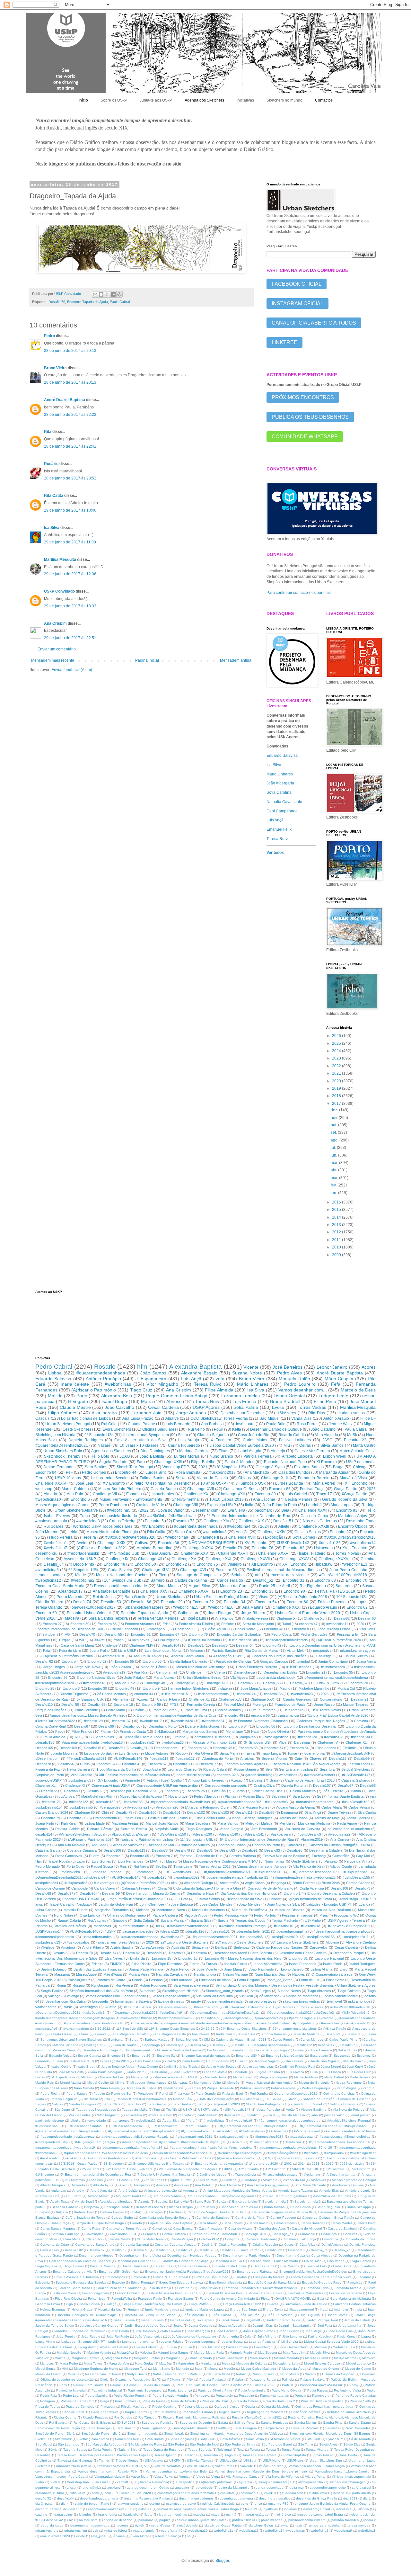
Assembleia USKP (80, 1559)
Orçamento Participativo (133, 2379)
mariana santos (351, 1413)
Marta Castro (364, 1445)
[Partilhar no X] (107, 294)
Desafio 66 (162, 2250)
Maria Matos (168, 1586)
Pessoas (156, 1980)
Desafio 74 (108, 1953)
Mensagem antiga (236, 660)
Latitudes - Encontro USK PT (329, 1904)
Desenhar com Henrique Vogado (192, 2255)
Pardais (195, 2088)
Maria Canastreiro (231, 2358)
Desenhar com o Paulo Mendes (247, 2255)
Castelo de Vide (150, 1505)
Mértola (285, 1823)
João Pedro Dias (340, 2331)
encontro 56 (260, 1715)
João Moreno (47, 1532)
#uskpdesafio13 (48, 1942)
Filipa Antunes (63, 1413)
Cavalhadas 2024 (123, 2234)
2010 (337, 1247)
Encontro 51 (166, 2056)
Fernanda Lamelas (241, 1396)
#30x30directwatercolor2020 (130, 1537)
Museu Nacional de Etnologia (112, 1532)
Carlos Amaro (258, 2223)
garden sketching (259, 1775)
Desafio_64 (54, 1564)
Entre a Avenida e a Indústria (77, 2277)
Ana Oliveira (201, 2034)
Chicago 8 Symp (270, 1467)
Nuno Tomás (275, 1861)
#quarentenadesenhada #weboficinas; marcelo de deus (106, 2153)
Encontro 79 (51, 1818)
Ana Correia (340, 1839)
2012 (337, 1232)
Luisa (314, 2072)
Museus (74, 2374)
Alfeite (284, 1526)
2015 (337, 1210)
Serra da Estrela (134, 1829)
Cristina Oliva (264, 1785)
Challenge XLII (274, 1478)
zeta (220, 1379)
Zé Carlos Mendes (111, 1694)
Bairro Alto (181, 2201)
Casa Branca (183, 2228)
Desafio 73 (220, 2045)
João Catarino (323, 1429)
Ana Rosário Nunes (254, 1807)
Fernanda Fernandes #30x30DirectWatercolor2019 (262, 2288)
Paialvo (238, 2379)
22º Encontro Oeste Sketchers (185, 1942)
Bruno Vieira (55, 368)
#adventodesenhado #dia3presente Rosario (135, 2137)
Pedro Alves (289, 1373)
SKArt (292, 2099)
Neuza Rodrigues (349, 2083)
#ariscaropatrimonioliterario (287, 1640)
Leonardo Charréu (182, 1769)
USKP (188, 2110)
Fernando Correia (201, 1704)
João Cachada (227, 2331)
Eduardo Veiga (60, 2056)
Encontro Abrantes (139, 1624)
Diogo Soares (74, 2266)
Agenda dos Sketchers (204, 100)
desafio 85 (232, 2115)
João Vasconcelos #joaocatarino (192, 2336)
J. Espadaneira (151, 1379)
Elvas (223, 1451)
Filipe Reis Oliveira (69, 2299)
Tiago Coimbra (349, 1991)
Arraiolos (247, 1758)
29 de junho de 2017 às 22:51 (70, 638)
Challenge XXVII (255, 1559)
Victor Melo (296, 1650)
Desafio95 (295, 1850)
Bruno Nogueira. (329, 2207)
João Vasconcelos (148, 2336)
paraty (196, 2001)
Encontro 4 (70, 1661)
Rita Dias (317, 1413)
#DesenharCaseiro (128, 2126)
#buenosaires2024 (269, 2137)
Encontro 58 (152, 1661)
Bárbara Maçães (157, 2039)
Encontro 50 (145, 1564)
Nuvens (310, 2374)
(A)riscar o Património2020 (237, 2158)
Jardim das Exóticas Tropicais (98, 1969)
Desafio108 (339, 1888)
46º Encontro (249, 2169)
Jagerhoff (253, 2320)
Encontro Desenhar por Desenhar (310, 1726)
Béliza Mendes (187, 2039)
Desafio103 (220, 1812)
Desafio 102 (74, 2250)
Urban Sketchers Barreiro (257, 1667)
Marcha (60, 2358)
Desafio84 (66, 1764)
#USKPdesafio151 (176, 1694)
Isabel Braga (114, 1401)
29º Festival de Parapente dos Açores (188, 2169)
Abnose (174, 1401)
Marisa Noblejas (306, 2077)
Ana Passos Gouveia (348, 2185)
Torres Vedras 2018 (215, 1866)
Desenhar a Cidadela (326, 1850)
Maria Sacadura (198, 1823)
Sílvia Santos (332, 1445)
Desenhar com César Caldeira (303, 1953)
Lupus (362, 1602)
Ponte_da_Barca (280, 1980)
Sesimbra (327, 1769)
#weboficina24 (213, 1721)
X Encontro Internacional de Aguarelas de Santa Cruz (175, 1715)
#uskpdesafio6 (46, 2029)
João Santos (153, 1373)
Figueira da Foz (48, 1769)
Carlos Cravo (105, 1888)
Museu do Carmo (358, 2369)
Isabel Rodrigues (363, 1964)
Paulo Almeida (54, 1737)
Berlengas (242, 1947)
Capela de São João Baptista (170, 2223)
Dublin (85, 1764)
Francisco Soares (181, 2299)
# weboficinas (214, 2120)
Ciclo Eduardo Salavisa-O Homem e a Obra (207, 1888)
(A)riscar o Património (94, 1390)
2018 (337, 1096)
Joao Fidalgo (220, 1613)
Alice (283, 1742)
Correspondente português (226, 1785)
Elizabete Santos (309, 1467)
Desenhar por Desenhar (242, 1413)
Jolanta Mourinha (64, 1753)
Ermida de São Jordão (211, 2277)
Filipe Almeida (219, 1390)
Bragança (279, 1883)
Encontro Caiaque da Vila (73, 2272)
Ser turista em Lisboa (296, 1769)
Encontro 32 (203, 1602)
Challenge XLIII (358, 1742)
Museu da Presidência (249, 1910)
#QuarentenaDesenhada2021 (62, 1445)
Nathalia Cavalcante (284, 802)
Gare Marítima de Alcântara (350, 2299)
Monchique (234, 1731)
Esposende (342, 2056)
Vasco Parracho (268, 2110)
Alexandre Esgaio (199, 1373)
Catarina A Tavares (136, 1888)
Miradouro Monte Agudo (149, 2083)
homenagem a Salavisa (133, 2001)
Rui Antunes (97, 1920)
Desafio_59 (111, 1893)
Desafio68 (368, 1785)
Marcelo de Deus (358, 1390)
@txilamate (312, 2174)
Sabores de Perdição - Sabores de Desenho (337, 2099)
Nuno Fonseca (264, 2374)
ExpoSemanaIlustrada (226, 2282)
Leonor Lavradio (50, 1575)
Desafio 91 (359, 1699)
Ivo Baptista (205, 2320)
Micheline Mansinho (314, 1688)
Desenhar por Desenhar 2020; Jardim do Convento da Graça (162, 2261)
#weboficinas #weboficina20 (109, 2158)
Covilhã (207, 2245)
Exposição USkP (221, 1505)
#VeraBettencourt (307, 2131)
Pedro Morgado (48, 1866)
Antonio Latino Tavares (295, 2191)
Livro (344, 1969)
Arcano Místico (99, 2196)
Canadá (136, 2223)
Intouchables (163, 1494)
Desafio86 (115, 1748)
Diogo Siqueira (46, 2266)
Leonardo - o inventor (138, 2342)
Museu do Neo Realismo (331, 1910)
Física (265, 2299)
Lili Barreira (290, 2342)
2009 (337, 1255)
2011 (337, 1240)
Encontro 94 (46, 1472)
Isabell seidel (180, 2320)
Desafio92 (95, 1791)
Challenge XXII (231, 1494)
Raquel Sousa (102, 1866)
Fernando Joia (146, 1413)
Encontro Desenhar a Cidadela (331, 1893)
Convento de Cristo (55, 2245)
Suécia (223, 1920)
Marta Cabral (334, 2077)
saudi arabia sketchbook (276, 1677)
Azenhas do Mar (162, 1845)
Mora (199, 2369)
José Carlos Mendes (216, 1904)
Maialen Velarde (99, 2352)
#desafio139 (210, 2018)
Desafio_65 (96, 1704)
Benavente (200, 1947)
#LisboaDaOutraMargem (131, 1834)
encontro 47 (308, 1624)
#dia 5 (237, 2142)
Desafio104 (170, 1645)
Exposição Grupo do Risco (322, 2282)
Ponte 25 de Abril (275, 1586)
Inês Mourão (249, 2315)
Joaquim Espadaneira (295, 2326)
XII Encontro (262, 1564)
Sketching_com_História (225, 1991)
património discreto (50, 2120)
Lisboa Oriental (289, 1396)
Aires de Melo (208, 2180)
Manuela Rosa (216, 2077)
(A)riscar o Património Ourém (208, 1807)
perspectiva (322, 1650)
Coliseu (142, 1543)
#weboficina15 (186, 1607)
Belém (371, 2034)
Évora (278, 1407)
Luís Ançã (191, 1379)
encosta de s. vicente (290, 1575)
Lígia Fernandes (131, 1861)
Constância (330, 2239)
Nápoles (299, 1974)
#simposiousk (334, 2153)
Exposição (274, 1537)
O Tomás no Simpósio (338, 2374)
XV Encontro (114, 1483)
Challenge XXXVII (194, 1591)
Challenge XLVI (217, 1683)
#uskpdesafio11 (356, 1937)
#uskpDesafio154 (49, 1807)
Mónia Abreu (324, 1483)
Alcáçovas (318, 2180)
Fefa (336, 1384)
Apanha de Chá (47, 2196)
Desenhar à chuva (228, 2261)
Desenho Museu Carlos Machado (273, 2261)
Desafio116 (338, 1758)
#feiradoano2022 (186, 1877)
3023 (228, 2169)
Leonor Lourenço (202, 2342)
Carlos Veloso (359, 1807)
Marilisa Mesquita (60, 559)
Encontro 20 (358, 1683)
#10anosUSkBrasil (138, 2007)
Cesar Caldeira (346, 1947)
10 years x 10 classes (139, 1445)
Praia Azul (182, 2093)
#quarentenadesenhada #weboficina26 (305, 1877)
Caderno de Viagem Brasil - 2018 (241, 2039)
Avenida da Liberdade (116, 2201)
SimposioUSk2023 (226, 2104)
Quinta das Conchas (339, 2093)
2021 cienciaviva (352, 2164)
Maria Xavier (259, 2358)
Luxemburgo (263, 2347)
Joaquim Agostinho (232, 2326)
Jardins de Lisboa (293, 1818)
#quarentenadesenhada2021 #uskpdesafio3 (253, 1802)
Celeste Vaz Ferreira (312, 1451)
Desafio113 (136, 1850)
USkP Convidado (59, 591)
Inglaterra (225, 1688)
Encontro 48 (114, 1564)
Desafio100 (148, 1812)
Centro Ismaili (167, 1672)
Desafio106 (112, 1850)
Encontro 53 (226, 1570)
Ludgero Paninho (267, 2072)
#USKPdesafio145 (84, 1931)
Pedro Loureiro (300, 1384)
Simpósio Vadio (166, 1829)
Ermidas (241, 2277)
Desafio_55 (113, 1634)
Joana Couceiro (201, 2326)
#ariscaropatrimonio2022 (176, 2018)
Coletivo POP (209, 2239)
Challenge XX (196, 1494)
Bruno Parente (304, 1883)
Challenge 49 (185, 1683)
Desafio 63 (141, 2250)
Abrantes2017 (70, 1591)
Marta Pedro (69, 2363)
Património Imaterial (71, 2390)
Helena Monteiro (303, 1791)
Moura (213, 2369)
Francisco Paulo (150, 2299)
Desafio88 (43, 1893)
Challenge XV (184, 1559)
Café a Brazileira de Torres (85, 2218)
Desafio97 (65, 1893)
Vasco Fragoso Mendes (171, 1996)
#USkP (110, 1931)
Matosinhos (186, 2363)
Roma (61, 1985)
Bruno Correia (301, 2207)
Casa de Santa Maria (77, 1645)
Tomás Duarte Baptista (346, 1796)
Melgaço (196, 1650)
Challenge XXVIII (233, 1553)
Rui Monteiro (250, 2099)
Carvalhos (160, 2228)
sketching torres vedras (302, 2001)
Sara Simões (96, 1467)
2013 (337, 1225)
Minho (120, 2083)
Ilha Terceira (294, 2061)
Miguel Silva (199, 1586)
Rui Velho (196, 1429)
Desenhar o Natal (200, 1893)
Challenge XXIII (168, 1462)
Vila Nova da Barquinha (214, 1996)
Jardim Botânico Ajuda (283, 2320)
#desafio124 (246, 1694)
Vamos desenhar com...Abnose (262, 1866)
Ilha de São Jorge (243, 2309)
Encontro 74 (274, 1748)
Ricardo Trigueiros (74, 1694)
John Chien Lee (152, 1904)
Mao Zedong (268, 2352)
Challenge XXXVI (274, 1553)
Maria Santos (228, 1823)
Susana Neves (289, 1991)
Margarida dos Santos (200, 1731)
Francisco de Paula (290, 1704)
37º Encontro (108, 1780)
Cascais (42, 1418)
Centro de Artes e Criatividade (215, 2234)
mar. (335, 1178)
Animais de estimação (161, 2191)
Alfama (83, 2034)
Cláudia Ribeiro (49, 1602)
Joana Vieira (366, 1661)
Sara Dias (134, 2104)
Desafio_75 (342, 2250)
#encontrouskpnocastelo (55, 1937)
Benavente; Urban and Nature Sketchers (71, 2039)
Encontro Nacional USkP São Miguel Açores (306, 1764)
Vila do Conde (341, 1866)
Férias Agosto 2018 (114, 2061)
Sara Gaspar (157, 2104)
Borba (134, 2039)
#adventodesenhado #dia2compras (68, 2137)
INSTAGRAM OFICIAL (297, 304)
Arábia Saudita (122, 1947)
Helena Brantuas (53, 2309)
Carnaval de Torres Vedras (126, 2228)
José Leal (84, 1483)
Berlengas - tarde (117, 2207)
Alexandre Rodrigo (198, 1883)
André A (78, 2191)
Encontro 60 (297, 1602)
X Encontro (221, 1440)
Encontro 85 (280, 1489)
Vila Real (246, 1996)
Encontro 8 (300, 1629)
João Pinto (136, 2072)
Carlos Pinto (367, 2223)
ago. (335, 1140)
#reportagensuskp (83, 1553)
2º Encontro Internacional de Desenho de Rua (248, 1516)
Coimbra (368, 1559)
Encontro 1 (292, 1893)
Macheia (321, 2347)
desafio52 (254, 2115)
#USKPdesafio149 (356, 2012)
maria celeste (75, 1384)
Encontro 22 (355, 1440)
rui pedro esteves (262, 2001)
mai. (335, 1163)
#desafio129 (93, 1721)
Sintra (183, 1435)
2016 (337, 1202)
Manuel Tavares (356, 1704)
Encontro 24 (106, 1764)
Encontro (171, 1791)
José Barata (120, 2331)
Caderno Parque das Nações (279, 1947)
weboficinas (288, 1775)
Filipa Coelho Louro (210, 1818)
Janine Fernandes (59, 1467)
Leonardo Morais (214, 2072)
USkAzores (286, 1413)
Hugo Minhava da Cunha (117, 1769)
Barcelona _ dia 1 (275, 2201)
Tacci (286, 1624)
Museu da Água (294, 2369)
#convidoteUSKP (48, 1780)
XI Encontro (327, 1462)
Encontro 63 (325, 1580)
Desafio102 (196, 1812)
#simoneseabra (333, 1667)
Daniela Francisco (363, 2245)
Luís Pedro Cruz (359, 2072)
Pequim (99, 2093)
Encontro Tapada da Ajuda (87, 302)
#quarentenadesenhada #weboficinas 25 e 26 (296, 2147)
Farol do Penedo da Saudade (119, 2288)
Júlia (248, 2336)
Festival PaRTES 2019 (335, 1591)
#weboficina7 (55, 1548)
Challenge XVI (193, 1570)
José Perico (180, 1969)
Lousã (187, 2347)
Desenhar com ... (168, 1748)
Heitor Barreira (79, 1769)
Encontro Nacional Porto (285, 1462)
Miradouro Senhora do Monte (96, 2369)
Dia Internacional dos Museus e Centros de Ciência (163, 2050)
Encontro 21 (315, 1672)
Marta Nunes (164, 1677)
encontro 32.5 (227, 1775)
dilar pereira (104, 1413)
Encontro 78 (198, 1634)
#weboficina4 (239, 1526)
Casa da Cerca (314, 1516)
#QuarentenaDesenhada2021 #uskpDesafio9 (147, 2012)
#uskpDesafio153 (321, 1937)
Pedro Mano (115, 1710)
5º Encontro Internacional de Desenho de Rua (257, 1839)
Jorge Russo (324, 1704)
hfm (142, 1367)
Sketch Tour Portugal (135, 1467)
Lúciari (40, 2077)
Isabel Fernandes (303, 1964)
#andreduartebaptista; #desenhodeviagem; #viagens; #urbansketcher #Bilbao (94, 2018)
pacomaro (263, 1510)
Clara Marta (72, 2239)
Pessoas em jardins (297, 1915)
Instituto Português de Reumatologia (87, 2315)
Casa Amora (160, 1553)
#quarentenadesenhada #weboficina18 (92, 1742)
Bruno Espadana (125, 1629)
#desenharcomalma (292, 1931)
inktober (49, 1634)
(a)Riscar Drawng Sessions (297, 2158)
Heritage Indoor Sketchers (188, 1688)
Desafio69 (362, 1758)
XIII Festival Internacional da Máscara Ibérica (134, 1775)
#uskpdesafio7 (78, 1942)
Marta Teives (93, 2363)
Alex (174, 1883)
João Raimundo (261, 1969)
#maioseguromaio (51, 1521)
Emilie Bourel (343, 2266)
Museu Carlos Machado (259, 2369)
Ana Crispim (55, 623)
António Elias (329, 2191)
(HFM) (267, 2158)
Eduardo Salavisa (282, 756)
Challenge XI (75, 1785)
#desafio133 (133, 1802)
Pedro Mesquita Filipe (231, 1915)
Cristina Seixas (308, 1532)
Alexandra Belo (117, 1396)
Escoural (364, 2277)
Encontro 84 (299, 1748)
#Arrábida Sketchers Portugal (243, 1926)
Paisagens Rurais (263, 2379)
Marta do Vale (119, 2363)
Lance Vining (45, 2342)
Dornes (298, 2050)
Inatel (324, 2309)
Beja (285, 1510)
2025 (337, 1043)
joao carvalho (334, 2115)
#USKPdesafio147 (356, 1775)
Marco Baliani (243, 2077)
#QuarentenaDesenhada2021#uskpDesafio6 (69, 2131)
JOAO (125, 1456)
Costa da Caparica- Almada (175, 2245)
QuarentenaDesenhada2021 (296, 2093)
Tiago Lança (271, 1753)
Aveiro (82, 1543)
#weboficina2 (83, 1580)
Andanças (58, 2191)
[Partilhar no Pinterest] (119, 294)
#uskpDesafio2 (142, 1742)
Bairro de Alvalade (306, 2034)
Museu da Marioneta (208, 1910)
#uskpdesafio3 (80, 1780)
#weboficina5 (119, 1510)
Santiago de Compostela (199, 1575)
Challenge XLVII (156, 1570)
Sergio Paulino (52, 1991)
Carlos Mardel (341, 2223)
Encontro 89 (265, 1494)
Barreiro (158, 1580)
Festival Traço (312, 1489)
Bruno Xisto (331, 1883)
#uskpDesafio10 (285, 1937)
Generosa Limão (48, 2304)
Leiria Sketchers (184, 2072)
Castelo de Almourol (307, 2228)
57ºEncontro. (335, 2169)
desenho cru (46, 1553)
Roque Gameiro (246, 1769)
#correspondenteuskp (52, 2142)
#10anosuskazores (173, 2007)
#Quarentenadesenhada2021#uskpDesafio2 (301, 2012)
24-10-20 (208, 2029)
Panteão (331, 1861)
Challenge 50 (85, 1812)
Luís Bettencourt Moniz (163, 1650)
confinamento (208, 2115)
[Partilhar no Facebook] (113, 294)
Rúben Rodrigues (153, 1985)
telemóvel (334, 2001)
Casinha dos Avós (272, 2228)
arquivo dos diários (71, 1926)
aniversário (134, 2115)
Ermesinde (139, 2277)
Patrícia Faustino (252, 2088)
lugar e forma (314, 1753)
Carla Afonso (208, 2223)
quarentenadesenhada (225, 2001)
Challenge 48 (155, 1683)
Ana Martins (253, 1607)
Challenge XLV (230, 1699)
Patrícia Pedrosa (283, 2088)
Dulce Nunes (347, 2050)
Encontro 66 (58, 1677)
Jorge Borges (54, 1667)
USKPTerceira (208, 2110)
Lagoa (366, 2336)
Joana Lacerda (358, 1818)
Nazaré (104, 1445)
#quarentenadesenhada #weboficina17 (152, 1937)
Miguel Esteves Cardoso (322, 2363)
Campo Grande (358, 1883)
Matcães (166, 2363)
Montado (183, 2369)
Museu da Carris (235, 1586)
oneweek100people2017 (94, 1607)
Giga (69, 2304)
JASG (327, 1440)
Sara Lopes (302, 1796)
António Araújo (336, 1418)
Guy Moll (363, 1856)
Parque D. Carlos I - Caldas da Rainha (140, 2385)
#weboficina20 (182, 1721)
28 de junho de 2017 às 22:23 (70, 415)
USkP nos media (361, 1462)
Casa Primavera (211, 2228)
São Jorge (62, 2110)
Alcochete (270, 2180)
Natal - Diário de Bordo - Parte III (177, 2374)
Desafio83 (227, 1850)
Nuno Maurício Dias (270, 1974)
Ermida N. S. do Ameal (170, 2277)
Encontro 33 (262, 1591)
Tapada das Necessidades (96, 2110)
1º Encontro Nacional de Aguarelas (217, 2164)
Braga (338, 1467)
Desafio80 (72, 1791)
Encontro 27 (52, 1624)
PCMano (174, 2379)
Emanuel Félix (279, 829)
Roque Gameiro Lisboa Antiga (177, 1396)
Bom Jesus (207, 2207)
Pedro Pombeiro (113, 1505)
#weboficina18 (94, 1683)
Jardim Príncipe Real (322, 2320)
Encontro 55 (124, 1661)
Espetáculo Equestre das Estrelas (81, 2282)
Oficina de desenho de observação (67, 2379)
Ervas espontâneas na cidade (121, 1586)
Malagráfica (125, 2352)
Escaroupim (319, 2056)
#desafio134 (360, 1737)
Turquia (64, 1640)
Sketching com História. (181, 1991)
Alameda (230, 2180)
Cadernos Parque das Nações (321, 1721)
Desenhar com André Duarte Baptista (243, 1953)
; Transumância (244, 2174)
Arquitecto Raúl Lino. (131, 2196)
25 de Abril (91, 2169)
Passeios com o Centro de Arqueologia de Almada (337, 1731)
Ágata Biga (171, 2120)
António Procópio (103, 1379)
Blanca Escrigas (181, 2207)
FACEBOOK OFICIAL (297, 284)
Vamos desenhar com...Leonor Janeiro (116, 1996)
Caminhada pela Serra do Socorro (165, 2218)
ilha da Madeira (293, 2115)
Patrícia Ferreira (258, 1456)
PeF (69, 1472)
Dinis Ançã (313, 1812)
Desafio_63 (367, 1618)
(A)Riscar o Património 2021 (102, 1548)
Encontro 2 (115, 1856)
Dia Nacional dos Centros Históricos (249, 1893)
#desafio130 (202, 1834)
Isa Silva (52, 528)
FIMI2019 (117, 1964)
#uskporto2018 (223, 1472)
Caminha (361, 1721)
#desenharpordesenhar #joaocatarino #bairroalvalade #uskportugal (174, 2142)
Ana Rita (140, 1672)
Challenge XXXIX (198, 1548)
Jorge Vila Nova (87, 1667)
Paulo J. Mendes (240, 1462)
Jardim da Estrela (357, 2320)
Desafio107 (322, 1785)
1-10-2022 (102, 2029)
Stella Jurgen (261, 1991)
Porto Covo (75, 1866)
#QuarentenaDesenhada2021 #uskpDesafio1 (70, 2012)
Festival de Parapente (345, 2293)
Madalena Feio (344, 2347)
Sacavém (279, 1796)
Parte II (288, 2385)
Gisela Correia (89, 2304)
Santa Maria (229, 1753)
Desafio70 (87, 1634)
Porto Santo (335, 1980)
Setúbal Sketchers (356, 1769)
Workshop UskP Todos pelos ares (103, 1526)
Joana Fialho (100, 1650)
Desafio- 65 (274, 2250)
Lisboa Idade (95, 1823)
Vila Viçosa (239, 1677)
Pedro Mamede (70, 1597)
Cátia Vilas (307, 2245)
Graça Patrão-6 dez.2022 (242, 2304)
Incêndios (341, 2309)
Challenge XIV (216, 1521)
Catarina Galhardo (356, 1780)
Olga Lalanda (90, 1915)
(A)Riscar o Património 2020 (339, 1640)
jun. (334, 1155)
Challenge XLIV (141, 1645)
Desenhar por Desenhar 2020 (133, 1791)
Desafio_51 (283, 1521)
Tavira (250, 1753)
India (358, 2309)
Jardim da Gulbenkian (116, 1904)
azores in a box (160, 2115)
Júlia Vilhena (267, 2336)
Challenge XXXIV (51, 1483)
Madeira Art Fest (112, 2077)
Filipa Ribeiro (141, 1964)
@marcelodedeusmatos (280, 2174)
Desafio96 (348, 2045)
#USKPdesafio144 (49, 1931)
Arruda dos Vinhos (167, 2196)
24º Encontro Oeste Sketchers (244, 2029)
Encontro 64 (238, 1726)
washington (89, 2007)
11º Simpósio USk (130, 2029)
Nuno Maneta (84, 2088)
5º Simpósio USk (90, 1699)
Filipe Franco (82, 1731)
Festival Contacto (128, 2293)
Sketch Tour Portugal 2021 (266, 2104)
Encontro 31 (294, 1580)
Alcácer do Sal (294, 2180)
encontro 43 (144, 1694)
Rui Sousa (273, 2099)
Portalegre (145, 2093)
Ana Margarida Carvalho (130, 2034)
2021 (337, 1073)
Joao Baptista (152, 1456)
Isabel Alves (338, 2315)
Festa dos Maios (64, 2293)
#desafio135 (45, 1742)
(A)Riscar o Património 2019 (302, 1597)
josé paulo (197, 1618)
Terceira (89, 1537)
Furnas (211, 1964)
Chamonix (307, 2234)
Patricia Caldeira (165, 1915)
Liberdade (240, 2072)
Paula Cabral (120, 302)
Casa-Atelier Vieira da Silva (140, 1440)
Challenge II (208, 1537)
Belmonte (354, 2034)
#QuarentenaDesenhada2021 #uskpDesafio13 (242, 1872)
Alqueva (101, 2034)
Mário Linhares (280, 774)
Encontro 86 (266, 1726)
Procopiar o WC (346, 1915)
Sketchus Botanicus (343, 2104)
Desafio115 (92, 1748)
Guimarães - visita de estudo (306, 2304)
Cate (298, 1758)
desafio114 (44, 1834)
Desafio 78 (206, 2250)
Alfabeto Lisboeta (297, 1456)
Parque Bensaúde (220, 2088)
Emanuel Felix (316, 2266)
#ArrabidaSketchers (320, 1775)
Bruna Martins (274, 2207)
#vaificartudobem (76, 2029)
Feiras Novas (208, 2288)
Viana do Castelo (213, 1478)
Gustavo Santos (207, 1899)
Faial (47, 1650)
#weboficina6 (47, 1570)
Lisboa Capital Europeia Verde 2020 (307, 1613)
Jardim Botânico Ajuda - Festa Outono (130, 2066)
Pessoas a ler (348, 1634)
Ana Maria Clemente (311, 2185)
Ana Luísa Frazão (138, 1418)
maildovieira (71, 1872)
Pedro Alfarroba (206, 1796)
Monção (233, 2083)
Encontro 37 (197, 1748)
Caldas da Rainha (191, 1580)
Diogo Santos (360, 2261)
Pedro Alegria (346, 2088)
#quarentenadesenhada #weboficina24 (132, 2147)
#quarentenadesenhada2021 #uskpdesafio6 (228, 1937)
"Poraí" (192, 2120)
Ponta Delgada (248, 1980)
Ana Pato (75, 1494)
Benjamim (91, 2207)
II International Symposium (146, 1435)
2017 (337, 1104)
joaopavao (248, 1737)
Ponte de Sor (121, 2093)
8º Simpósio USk (232, 1467)
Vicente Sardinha (314, 2110)
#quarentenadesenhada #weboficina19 (65, 2147)
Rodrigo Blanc (254, 1796)
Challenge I (325, 1656)
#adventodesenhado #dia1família (351, 2131)
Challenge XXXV (294, 1559)
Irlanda (356, 1791)
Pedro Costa (281, 1634)
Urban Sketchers (170, 1597)
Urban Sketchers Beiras (202, 1677)
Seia (269, 1769)
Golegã (111, 2304)
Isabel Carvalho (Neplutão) (71, 1904)
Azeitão (237, 1780)
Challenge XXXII (313, 1510)
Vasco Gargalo (232, 1829)
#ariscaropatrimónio (234, 2137)
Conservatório (331, 1699)
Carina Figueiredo (184, 1445)
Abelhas (97, 2180)
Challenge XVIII (242, 1537)
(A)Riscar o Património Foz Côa (188, 2158)
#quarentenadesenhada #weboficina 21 (237, 1877)
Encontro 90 (294, 1591)
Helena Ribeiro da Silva (244, 1899)
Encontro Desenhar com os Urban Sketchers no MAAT (333, 1645)
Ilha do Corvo (353, 2061)
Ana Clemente (230, 2185)
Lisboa (55, 1373)
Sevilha (161, 1866)
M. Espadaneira (63, 2077)
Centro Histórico (174, 2234)
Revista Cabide (67, 1829)
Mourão (229, 2369)
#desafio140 (228, 1834)
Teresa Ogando (49, 1607)
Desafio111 (244, 1812)
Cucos (289, 2245)
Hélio (371, 1510)
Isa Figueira (310, 2315)
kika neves (141, 1640)
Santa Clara (111, 2104)
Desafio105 (44, 1748)
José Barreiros (288, 1367)
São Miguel (270, 1418)
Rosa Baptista (188, 1472)
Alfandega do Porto (218, 1758)
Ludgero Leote (334, 1396)
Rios (123, 1866)
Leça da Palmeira (262, 2342)
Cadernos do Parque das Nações (279, 1656)
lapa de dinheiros (171, 2001)
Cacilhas (175, 2212)
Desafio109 (68, 1748)
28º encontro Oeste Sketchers (240, 1942)
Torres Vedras (312, 1407)
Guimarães (341, 1856)
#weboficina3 (88, 1521)
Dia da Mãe (313, 2261)
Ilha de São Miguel (324, 2061)
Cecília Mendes (299, 1499)
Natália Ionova (205, 1974)
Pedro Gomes (94, 1472)
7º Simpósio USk (251, 1483)
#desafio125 (157, 1877)
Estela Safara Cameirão (189, 1661)
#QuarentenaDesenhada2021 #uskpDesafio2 (330, 1872)
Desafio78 (43, 1764)
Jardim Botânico (54, 1969)
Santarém (344, 1586)
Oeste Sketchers (77, 1429)
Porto (82, 1396)
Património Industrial (107, 2390)
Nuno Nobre (63, 1915)
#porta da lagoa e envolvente (311, 2018)
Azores (142, 1699)
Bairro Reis (203, 2201)
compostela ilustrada (119, 1516)
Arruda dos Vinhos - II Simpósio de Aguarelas (222, 2196)
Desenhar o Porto (163, 1726)
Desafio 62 (61, 1953)
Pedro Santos (77, 2093)
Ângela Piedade (113, 1462)
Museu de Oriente (326, 2369)
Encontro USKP (248, 2056)
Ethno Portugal (142, 2282)
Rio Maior (91, 2099)
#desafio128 (334, 1737)
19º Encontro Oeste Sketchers (172, 2029)
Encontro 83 (347, 1510)
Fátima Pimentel (332, 1602)
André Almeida (101, 2191)
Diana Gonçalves (69, 1856)
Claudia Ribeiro (356, 1656)
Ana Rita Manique (71, 1845)
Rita (48, 432)
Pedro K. (369, 2088)
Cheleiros (350, 2234)
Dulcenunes (163, 2266)
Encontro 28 (45, 1688)
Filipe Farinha (326, 1748)
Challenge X (286, 1618)
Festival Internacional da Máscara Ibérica (283, 1570)
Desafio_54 (245, 1645)
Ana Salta (99, 1845)
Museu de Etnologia (314, 2083)
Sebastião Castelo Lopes (144, 1737)
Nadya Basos (137, 2374)
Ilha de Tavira (273, 2309)
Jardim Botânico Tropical (182, 2066)
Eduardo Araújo (324, 1607)
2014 (337, 1217)
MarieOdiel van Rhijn (97, 1796)
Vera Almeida (327, 1435)
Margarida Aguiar (334, 1472)
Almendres (79, 2185)
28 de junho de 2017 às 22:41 (70, 446)
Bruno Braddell (285, 1401)
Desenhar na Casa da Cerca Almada (305, 2255)
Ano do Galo (125, 1683)
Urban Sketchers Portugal (68, 1424)
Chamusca (329, 2234)
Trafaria (179, 1737)
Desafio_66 (141, 1602)
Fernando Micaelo (348, 2288)
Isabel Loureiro (153, 2320)
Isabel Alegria (249, 1451)
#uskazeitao (330, 2023)
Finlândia (350, 1748)
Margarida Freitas (147, 2358)
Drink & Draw (328, 1683)
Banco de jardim (244, 2201)
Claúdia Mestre (120, 2239)
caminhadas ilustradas (212, 1737)
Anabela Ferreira (255, 1618)
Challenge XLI (315, 1618)
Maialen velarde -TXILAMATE (176, 2077)
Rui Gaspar (100, 1985)
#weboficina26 (167, 1807)
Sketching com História (55, 1435)
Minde (81, 1575)
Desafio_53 (111, 1602)
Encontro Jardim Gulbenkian (240, 1634)
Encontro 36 (169, 1543)
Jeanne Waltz (341, 1424)
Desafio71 (196, 1645)
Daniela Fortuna (294, 1785)
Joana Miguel (331, 2066)
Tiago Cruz (141, 1390)
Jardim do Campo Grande (99, 2326)
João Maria (233, 1969)
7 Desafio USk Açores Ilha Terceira (164, 2174)
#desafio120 (307, 1737)
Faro (141, 1462)
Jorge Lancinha (350, 2326)
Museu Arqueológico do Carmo (62, 1505)
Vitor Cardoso (81, 1775)
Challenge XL (199, 1699)
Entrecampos (115, 2277)
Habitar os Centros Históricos (354, 2304)
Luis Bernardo (178, 1424)
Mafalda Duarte (76, 1910)
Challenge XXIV (271, 1532)
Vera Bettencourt (264, 1829)
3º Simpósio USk (258, 1742)
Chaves (316, 1758)
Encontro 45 (223, 1748)
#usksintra (74, 2158)
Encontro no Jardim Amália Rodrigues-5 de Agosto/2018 (188, 2272)
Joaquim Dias (263, 2326)
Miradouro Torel (136, 2369)
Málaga (267, 1823)
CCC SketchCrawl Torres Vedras (219, 1418)
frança (119, 1640)
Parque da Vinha (357, 1861)
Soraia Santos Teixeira (108, 1618)
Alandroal (249, 2180)
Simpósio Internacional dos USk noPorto (101, 1991)
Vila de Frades (80, 2115)
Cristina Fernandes (233, 2245)
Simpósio (120, 1920)
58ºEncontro (361, 2169)
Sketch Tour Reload (307, 2104)
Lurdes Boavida (289, 1483)
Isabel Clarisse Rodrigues (252, 1818)
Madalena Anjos (353, 1516)
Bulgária (62, 2212)
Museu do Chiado (48, 2374)
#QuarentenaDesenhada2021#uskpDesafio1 (254, 2126)
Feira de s (185, 2288)
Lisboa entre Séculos (110, 1478)
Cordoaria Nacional (135, 2245)
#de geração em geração (95, 2142)
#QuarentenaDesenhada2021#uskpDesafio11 (224, 2012)
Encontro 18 (117, 2056)
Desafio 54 (198, 2045)
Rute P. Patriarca (262, 1710)
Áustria (111, 2007)
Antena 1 (190, 2191)
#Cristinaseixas (46, 2126)
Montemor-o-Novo (171, 1910)
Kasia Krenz (346, 2336)
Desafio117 (326, 2045)
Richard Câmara (100, 1829)
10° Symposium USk (122, 1580)
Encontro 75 (207, 1564)
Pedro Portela (265, 1915)
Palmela (288, 2379)
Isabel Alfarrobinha (268, 1964)
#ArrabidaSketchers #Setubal (82, 1834)
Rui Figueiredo (313, 1586)
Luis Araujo (189, 1440)
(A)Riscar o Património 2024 (91, 1839)
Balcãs (221, 2201)
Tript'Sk (171, 2110)
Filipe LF (368, 1418)
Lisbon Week (335, 1456)
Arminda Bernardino (155, 1548)
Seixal (181, 1478)
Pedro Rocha (50, 2093)
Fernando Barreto (314, 1478)
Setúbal (238, 1575)
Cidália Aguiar (216, 1629)
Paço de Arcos (196, 1915)
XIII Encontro (356, 1483)
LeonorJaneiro (292, 1969)
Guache (273, 2304)
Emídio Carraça (89, 2056)
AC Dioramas (75, 2180)
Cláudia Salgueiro (213, 1435)
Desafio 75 (124, 1812)
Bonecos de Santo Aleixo (239, 2207)
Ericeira (97, 1964)
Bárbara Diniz (84, 2212)
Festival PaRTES (81, 2061)
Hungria (134, 2309)
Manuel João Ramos (162, 1823)
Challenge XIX (251, 1521)
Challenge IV (328, 1742)
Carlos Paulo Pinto (343, 2039)
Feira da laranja (159, 2288)
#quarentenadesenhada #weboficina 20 (340, 2142)
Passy (354, 2385)
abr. (334, 1170)
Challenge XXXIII (314, 1526)
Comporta (232, 2239)
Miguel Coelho (98, 2083)
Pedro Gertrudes (314, 1634)
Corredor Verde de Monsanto (270, 1888)
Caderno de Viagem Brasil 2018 (310, 1780)
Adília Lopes (155, 2180)
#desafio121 (51, 1802)
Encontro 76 (262, 1548)
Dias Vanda (336, 2261)
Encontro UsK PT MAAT (81, 1899)
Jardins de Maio (327, 1818)
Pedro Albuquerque (316, 2088)
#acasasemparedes (138, 1931)
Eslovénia (43, 2282)
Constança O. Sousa (241, 1489)
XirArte (99, 1640)
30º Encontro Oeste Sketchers (295, 1942)
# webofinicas (179, 1872)
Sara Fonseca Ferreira (191, 1985)
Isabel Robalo (59, 1861)
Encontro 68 (248, 1748)
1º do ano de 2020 (264, 2164)
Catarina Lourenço (65, 2234)
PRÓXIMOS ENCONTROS (303, 397)
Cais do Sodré (122, 2218)
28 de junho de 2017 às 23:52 (70, 478)
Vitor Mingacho (108, 2115)
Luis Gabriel (296, 1494)
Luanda (364, 1904)
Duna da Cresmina (192, 2266)
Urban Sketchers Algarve (76, 1510)
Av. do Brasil (84, 2201)
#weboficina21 (138, 1807)
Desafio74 (82, 1602)
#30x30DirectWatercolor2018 (350, 1537)
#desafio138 (273, 1694)
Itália (249, 1505)
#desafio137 (121, 1721)
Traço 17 (324, 1494)
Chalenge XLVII (96, 2045)
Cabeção (156, 2212)
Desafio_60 (131, 1726)
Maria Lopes (342, 1505)
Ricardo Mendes (228, 1710)
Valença (54, 1996)
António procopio (358, 2191)
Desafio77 (246, 1683)
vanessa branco (107, 1872)
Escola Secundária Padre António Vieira (321, 2277)
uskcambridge (359, 2001)
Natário (241, 2374)
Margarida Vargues (274, 2077)
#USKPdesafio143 (126, 1877)
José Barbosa (182, 1904)
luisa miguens (169, 1640)
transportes (121, 2120)
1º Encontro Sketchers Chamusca (261, 1721)
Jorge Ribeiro (253, 1613)
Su (319, 1796)
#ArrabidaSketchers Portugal (349, 2120)
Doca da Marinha (103, 2266)
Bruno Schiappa (359, 2207)
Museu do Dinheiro (289, 1910)
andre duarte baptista (193, 1775)
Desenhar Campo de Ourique (276, 1429)
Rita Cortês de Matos (262, 1650)
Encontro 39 (80, 1624)
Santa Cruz (184, 1532)
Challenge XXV (194, 1553)
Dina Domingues (155, 1451)
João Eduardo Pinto (280, 1505)
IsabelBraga (86, 2066)
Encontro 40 (273, 1629)
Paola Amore (347, 1823)
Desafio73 (362, 1888)
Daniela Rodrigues (86, 1440)
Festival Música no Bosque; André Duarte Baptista (245, 2293)
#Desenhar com (206, 2007)
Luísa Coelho (46, 1910)
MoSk (352, 1435)
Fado (59, 1731)
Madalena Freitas (125, 1823)
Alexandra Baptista (196, 1367)
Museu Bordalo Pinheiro (120, 1489)
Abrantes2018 (113, 1656)
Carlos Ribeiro (168, 1699)
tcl (158, 1926)
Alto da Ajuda (103, 2185)
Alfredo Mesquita (53, 2185)
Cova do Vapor (171, 1510)
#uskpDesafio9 (309, 1834)
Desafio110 (44, 1704)
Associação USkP (228, 1656)
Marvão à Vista (353, 1478)
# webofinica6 (242, 2120)
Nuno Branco (222, 1456)
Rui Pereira (124, 1985)
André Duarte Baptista (65, 400)
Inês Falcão (222, 2315)
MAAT (155, 1861)
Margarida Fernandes (112, 1910)
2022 (337, 1066)
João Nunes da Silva (283, 1904)
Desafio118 (296, 2250)
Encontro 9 (151, 1688)
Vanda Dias (302, 1418)
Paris (63, 2385)
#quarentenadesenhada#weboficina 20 (183, 2153)
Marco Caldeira (75, 1489)
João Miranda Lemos (334, 1629)
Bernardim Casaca (149, 2207)
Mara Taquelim (294, 2352)
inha (315, 2115)
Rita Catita (54, 496)
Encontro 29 (172, 1602)
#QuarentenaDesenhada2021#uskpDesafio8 (142, 2131)
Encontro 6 (80, 1499)
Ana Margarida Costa (170, 2034)
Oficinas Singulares (159, 1429)
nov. (335, 1118)
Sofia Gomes (304, 1537)
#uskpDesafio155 (356, 1877)
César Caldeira (163, 1407)
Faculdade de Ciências (234, 1661)
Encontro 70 (357, 1580)
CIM (207, 2039)
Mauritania (208, 2363)
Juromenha (231, 2336)
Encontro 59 (151, 1704)
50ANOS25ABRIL (306, 2169)
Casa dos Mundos (294, 1472)
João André (152, 1769)
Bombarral (116, 2039)
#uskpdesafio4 (47, 1883)
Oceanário (368, 2374)
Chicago (360, 1467)
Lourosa (171, 2347)
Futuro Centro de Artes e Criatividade (227, 2299)
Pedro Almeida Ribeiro (196, 1624)
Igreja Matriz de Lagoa (162, 2309)
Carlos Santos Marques (58, 2228)
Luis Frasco (244, 1401)
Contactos (324, 100)
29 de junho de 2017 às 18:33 (70, 606)
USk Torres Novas (326, 1710)
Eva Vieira (236, 1510)
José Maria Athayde (256, 1688)
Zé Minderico (269, 1996)
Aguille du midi (181, 2180)
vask (68, 2007)
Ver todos (275, 853)
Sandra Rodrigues (83, 2104)
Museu (171, 1861)
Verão (290, 2110)
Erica (166, 1624)
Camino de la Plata (250, 2218)
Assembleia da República (332, 2196)
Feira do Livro (70, 1650)
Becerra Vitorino (275, 1758)
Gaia (320, 2299)
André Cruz (224, 2034)
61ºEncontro (45, 2174)
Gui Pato (181, 1899)
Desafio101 (172, 1812)
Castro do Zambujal (342, 2228)
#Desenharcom (47, 1758)
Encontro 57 (157, 1764)
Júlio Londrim (292, 2336)
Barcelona (302, 1742)
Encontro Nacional (329, 1958)
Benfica (221, 1947)
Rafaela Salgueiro (64, 2099)
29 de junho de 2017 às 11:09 (70, 542)
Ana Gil (242, 1532)
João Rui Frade (118, 2336)
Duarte (94, 1856)
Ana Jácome (264, 1499)
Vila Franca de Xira (308, 1866)
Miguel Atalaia (70, 2083)
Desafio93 (272, 1850)
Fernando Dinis (317, 2288)
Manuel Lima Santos (173, 2352)
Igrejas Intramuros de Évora (310, 1899)
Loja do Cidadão (146, 2347)
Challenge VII (105, 1494)
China (162, 1888)
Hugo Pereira (61, 1537)
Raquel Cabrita (69, 1920)
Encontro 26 (141, 2056)
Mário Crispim (339, 1379)
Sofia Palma (246, 1407)
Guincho (241, 2061)
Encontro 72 (176, 1564)
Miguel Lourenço (359, 2363)
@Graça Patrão (334, 2029)
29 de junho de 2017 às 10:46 (70, 510)
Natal (255, 1731)
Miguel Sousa (45, 2369)
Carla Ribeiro (233, 2223)
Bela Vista (333, 2034)
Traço (85, 1516)
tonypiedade (97, 2120)
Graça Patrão (346, 1489)
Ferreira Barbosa (243, 1856)
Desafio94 (199, 1953)
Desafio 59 (118, 2250)
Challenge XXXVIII (335, 1559)
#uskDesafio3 (50, 2158)
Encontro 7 (164, 1856)
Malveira (146, 2352)
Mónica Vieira (139, 1974)
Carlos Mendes (312, 2039)
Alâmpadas (142, 2185)
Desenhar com (205, 1510)
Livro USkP (127, 1650)
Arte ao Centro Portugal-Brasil (285, 2196)
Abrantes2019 (312, 1839)
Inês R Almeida (280, 2315)
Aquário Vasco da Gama (295, 1807)
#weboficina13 (354, 1564)
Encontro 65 (140, 1856)
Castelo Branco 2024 (52, 1812)
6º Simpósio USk (83, 1570)
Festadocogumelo (96, 2293)
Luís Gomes (101, 1861)
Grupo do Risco (218, 2061)
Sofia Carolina (279, 792)
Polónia (139, 1710)
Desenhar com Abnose (96, 2255)
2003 (288, 2164)
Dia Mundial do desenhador (228, 2050)
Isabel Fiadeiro (312, 1553)
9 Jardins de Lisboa (212, 2174)
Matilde (55, 1396)
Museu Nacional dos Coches (122, 1575)
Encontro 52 (97, 1661)
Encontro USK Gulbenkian (119, 2272)
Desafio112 (304, 2045)
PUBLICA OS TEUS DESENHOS (310, 417)
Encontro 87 (340, 1532)
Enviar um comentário (57, 649)
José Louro (245, 1424)
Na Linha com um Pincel (103, 2374)
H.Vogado (78, 1401)
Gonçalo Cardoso (274, 1661)
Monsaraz (180, 2083)
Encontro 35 (343, 1672)
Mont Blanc (162, 2369)
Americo (162, 2185)
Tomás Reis (207, 1401)
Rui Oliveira (204, 1753)
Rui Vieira (141, 1866)
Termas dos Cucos (250, 1920)
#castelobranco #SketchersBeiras (345, 2137)
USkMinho (313, 1920)
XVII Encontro (294, 1564)
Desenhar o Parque (349, 1953)
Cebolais (149, 2234)
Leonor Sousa (232, 2342)
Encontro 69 (46, 1613)
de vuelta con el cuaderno (349, 1829)
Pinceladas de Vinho (215, 1980)
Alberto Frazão (61, 2034)
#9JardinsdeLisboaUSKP (351, 1753)
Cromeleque (175, 2045)
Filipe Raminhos (170, 1964)
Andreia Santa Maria (188, 1656)
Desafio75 (220, 1645)
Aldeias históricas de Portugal (354, 2180)
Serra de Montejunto (258, 1624)
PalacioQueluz (79, 1980)
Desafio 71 (184, 2250)
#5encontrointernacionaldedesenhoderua (290, 2120)
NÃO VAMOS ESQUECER (212, 1543)
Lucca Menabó (209, 2347)
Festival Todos (359, 1764)
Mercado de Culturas (252, 2363)
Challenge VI (157, 1629)
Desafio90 (177, 1953)
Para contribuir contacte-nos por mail (299, 593)
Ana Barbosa (212, 1424)
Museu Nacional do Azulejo (141, 1796)
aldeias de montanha (302, 1996)
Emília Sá (137, 1958)
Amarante (132, 1780)
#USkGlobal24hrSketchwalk (172, 1516)
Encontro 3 (71, 1688)
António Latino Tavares (206, 1780)
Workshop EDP (176, 1467)
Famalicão (355, 2282)
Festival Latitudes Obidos (168, 1818)
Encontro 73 (184, 1521)
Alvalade (48, 1947)
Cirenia (220, 1672)
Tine (157, 2110)
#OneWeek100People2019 (349, 1926)
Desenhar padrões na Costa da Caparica (80, 2261)
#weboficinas (118, 1384)
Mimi (65, 2369)
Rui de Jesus (104, 1597)
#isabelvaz (294, 2142)
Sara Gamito (136, 1597)
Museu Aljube (86, 1974)
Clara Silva (95, 2239)
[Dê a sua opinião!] (101, 294)
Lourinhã (314, 1505)
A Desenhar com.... (341, 2174)
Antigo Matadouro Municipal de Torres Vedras (237, 2191)
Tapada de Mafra (135, 2110)
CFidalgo (137, 2212)
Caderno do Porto (266, 1845)
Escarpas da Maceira (269, 2277)
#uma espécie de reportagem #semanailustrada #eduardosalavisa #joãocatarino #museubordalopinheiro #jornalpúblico (222, 2023)
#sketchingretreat (363, 2153)
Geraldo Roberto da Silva (345, 1499)
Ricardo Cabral (215, 1769)
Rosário (51, 464)
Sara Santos (182, 2104)
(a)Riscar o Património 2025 (143, 1883)
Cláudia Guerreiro (297, 1699)
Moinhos (143, 1910)
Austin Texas (60, 2201)
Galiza (171, 2061)
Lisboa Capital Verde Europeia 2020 (242, 1445)
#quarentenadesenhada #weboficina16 (94, 2023)
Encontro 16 (188, 1958)
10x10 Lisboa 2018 (227, 1499)
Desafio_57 (299, 1683)
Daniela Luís (49, 2250)
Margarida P (175, 2358)
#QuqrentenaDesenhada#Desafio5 (207, 2131)
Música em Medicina (314, 1823)
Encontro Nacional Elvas (96, 1677)
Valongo (73, 1996)
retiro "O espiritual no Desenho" (163, 1483)
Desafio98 (87, 1893)
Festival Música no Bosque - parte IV (174, 2293)
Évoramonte (144, 1872)
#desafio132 (106, 1802)
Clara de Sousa (125, 2045)
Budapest (43, 2212)
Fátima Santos (153, 1478)
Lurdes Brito (156, 1472)
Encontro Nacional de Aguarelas (206, 2056)
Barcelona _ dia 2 (308, 2201)
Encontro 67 (170, 1634)
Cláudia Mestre (75, 1407)
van (373, 1796)
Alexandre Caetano (361, 1942)
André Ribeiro (93, 1947)
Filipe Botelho (203, 1462)
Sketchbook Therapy (62, 1456)
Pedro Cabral (54, 1367)
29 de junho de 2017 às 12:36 (70, 574)
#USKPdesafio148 (243, 1640)
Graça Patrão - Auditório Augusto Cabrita (153, 2304)
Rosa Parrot (307, 1424)
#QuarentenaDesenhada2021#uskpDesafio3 (334, 2126)
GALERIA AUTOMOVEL (293, 2299)
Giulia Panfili (191, 2061)
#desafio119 (159, 1758)
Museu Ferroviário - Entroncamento (131, 1499)
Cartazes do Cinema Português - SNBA (339, 1845)
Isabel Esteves (57, 1516)
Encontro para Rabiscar (255, 2272)
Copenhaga (151, 2045)
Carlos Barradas (313, 2223)
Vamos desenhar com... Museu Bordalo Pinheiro (87, 1715)
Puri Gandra (259, 2093)
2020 (337, 1081)
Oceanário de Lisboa (141, 2088)
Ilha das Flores (236, 1964)
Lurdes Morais (187, 1456)
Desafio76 (160, 1850)
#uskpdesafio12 (358, 2023)
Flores (194, 1964)
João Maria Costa (71, 2072)
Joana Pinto (45, 1823)
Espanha (134, 1494)
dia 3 (271, 2115)
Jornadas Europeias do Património (79, 2331)
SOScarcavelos (102, 1737)
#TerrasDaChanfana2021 (87, 1758)
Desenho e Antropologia (101, 2050)
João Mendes (249, 1904)
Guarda (239, 1791)
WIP (82, 1640)
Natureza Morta (219, 2374)
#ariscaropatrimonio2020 (55, 1683)
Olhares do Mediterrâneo (126, 1915)
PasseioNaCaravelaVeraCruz (321, 2385)
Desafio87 (82, 1726)
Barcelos (256, 1780)
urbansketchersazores (144, 1607)
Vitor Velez (367, 1629)
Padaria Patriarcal (213, 2379)
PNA (190, 2379)
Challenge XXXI (287, 1607)
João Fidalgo (134, 1677)
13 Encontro (113, 2164)
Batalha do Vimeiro (195, 1845)
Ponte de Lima (196, 1710)
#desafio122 (79, 1802)
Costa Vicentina (312, 1888)
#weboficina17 (151, 1721)
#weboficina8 (215, 1532)
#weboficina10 (48, 1499)
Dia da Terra (263, 2050)
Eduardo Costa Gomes (229, 2266)
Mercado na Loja (285, 2363)
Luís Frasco (332, 2072)
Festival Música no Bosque (284, 1856)
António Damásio (274, 2034)
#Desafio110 (284, 1926)
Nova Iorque (178, 1796)
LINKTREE (284, 342)
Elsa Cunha (367, 1812)
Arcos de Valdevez (128, 1845)
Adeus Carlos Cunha (124, 2180)
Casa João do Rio (254, 1435)
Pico (162, 1575)
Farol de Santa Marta (74, 2288)
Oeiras (305, 1445)
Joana (178, 2326)
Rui (77, 1737)
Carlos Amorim (285, 2223)
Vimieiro (235, 1564)
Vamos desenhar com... (303, 1390)
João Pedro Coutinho (348, 1570)
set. (334, 1132)
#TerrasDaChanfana (204, 1640)
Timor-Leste (183, 1866)
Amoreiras (181, 2185)
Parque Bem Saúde (88, 2385)
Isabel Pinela (333, 1964)
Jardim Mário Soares (221, 2066)
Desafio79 (182, 1850)
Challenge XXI (218, 1559)
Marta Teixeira (360, 2077)
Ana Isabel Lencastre (112, 1591)
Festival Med (234, 1704)
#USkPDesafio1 (299, 1667)
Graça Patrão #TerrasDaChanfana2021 (137, 1899)
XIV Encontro (153, 1526)
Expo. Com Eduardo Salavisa (181, 2282)
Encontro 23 (231, 1591)
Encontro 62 (357, 1607)
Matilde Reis (44, 2083)
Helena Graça (82, 2309)
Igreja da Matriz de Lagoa (205, 2309)
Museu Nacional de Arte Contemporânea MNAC (220, 1861)
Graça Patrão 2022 (203, 2304)
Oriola (104, 2379)
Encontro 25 (195, 1791)
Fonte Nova (97, 2299)
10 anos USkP (213, 1483)
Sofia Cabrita (144, 1920)
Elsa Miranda (290, 2266)
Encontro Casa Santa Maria (60, 1586)
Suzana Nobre (247, 1373)
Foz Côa (219, 1791)
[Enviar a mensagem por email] (95, 294)
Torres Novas (347, 1553)
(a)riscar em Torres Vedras (118, 1942)
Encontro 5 (154, 1521)
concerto (185, 2115)
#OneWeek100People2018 (343, 1575)
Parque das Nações (51, 1710)
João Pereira (66, 2336)
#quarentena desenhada (196, 1526)
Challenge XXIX (111, 1543)
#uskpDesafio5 (81, 1807)
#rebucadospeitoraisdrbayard (240, 2153)
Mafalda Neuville (69, 2352)
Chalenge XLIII (47, 1785)
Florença (259, 1704)
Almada (50, 1494)
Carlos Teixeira (122, 1521)
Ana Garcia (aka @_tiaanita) (268, 2185)
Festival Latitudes (295, 1440)
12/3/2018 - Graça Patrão (78, 2164)
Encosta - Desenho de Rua (201, 1856)
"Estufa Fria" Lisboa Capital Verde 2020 (337, 1715)
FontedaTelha (122, 2299)
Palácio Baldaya (312, 2379)
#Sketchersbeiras (252, 2131)
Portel (164, 2093)
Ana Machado (257, 1472)
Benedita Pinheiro (65, 2207)
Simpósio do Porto (50, 1775)
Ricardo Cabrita (292, 1435)
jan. (334, 1193)
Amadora (68, 1947)
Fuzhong (319, 1856)
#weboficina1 (55, 1543)
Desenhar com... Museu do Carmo (153, 1893)
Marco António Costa (358, 1451)
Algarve (172, 1418)
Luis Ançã (275, 820)
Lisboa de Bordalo (98, 1753)
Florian (106, 1731)
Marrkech (369, 2358)
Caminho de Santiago (213, 2218)
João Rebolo (91, 2336)
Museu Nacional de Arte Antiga (269, 2083)
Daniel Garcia (244, 1672)
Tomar (292, 1753)
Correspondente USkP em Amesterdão (167, 1785)
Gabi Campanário (282, 811)
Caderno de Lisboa (231, 1845)
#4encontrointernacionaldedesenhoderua (336, 1677)
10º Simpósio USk (352, 1597)
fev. (334, 1185)
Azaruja (144, 2201)
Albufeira (332, 1942)
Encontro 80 (77, 1818)
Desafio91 (250, 1850)
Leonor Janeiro (332, 1367)
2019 (337, 1088)
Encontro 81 (298, 1958)
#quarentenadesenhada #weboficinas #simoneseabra (211, 2147)
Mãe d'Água (113, 1974)
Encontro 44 (126, 1472)
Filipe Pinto (325, 1401)
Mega (226, 2363)
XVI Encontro (256, 1543)
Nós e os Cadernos (320, 1521)
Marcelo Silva (320, 2352)
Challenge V (111, 1645)
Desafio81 (205, 1850)
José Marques (145, 2331)
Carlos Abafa (332, 1807)
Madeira (72, 1618)
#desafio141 (254, 1834)
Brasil (274, 1780)
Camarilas (294, 1845)
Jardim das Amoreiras (258, 2066)
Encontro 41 (131, 1764)
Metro (250, 1823)
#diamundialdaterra (264, 2142)
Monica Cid (346, 1688)
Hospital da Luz (110, 2309)
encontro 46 (234, 1715)
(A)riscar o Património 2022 (214, 1742)
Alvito (123, 2185)
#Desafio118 (310, 1926)
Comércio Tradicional (261, 2239)
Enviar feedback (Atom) (72, 670)
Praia (324, 1915)
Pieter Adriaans (181, 1980)
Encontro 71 (183, 1764)
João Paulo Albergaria (106, 2072)
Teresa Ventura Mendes (158, 1618)
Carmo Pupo (91, 2228)
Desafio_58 (70, 1704)
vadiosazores (46, 2007)
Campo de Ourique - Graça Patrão (328, 2218)
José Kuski (355, 2066)
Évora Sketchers (117, 1429)
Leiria (72, 1532)
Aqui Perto (74, 2196)
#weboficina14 (363, 1543)
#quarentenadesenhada (101, 1373)
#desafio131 (220, 1931)
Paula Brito (276, 1424)
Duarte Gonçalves (135, 2266)
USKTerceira (293, 1710)
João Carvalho (120, 1407)
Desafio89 (154, 1953)
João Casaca (121, 1667)
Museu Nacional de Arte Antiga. (201, 1667)
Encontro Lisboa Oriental (89, 1613)
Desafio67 (345, 1785)
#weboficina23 (302, 1694)
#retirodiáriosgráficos (283, 2153)
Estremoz (364, 2056)
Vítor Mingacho (162, 1384)
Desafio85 (267, 1812)
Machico (87, 2077)
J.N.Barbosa (164, 1731)
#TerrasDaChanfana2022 (55, 1721)
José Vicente (207, 1969)
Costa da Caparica (82, 1850)
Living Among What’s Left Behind (103, 2347)
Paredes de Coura (111, 1980)
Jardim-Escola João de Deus (146, 2326)
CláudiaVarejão (182, 2239)
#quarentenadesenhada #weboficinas (180, 1802)
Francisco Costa (133, 1731)
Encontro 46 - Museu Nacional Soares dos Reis (243, 1958)
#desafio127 (185, 1758)
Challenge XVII (201, 1489)
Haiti (39, 1861)
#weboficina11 (337, 1624)
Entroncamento (105, 1818)
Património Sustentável (145, 2390)
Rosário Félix (183, 2099)
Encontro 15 (162, 1958)
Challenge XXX (262, 1699)
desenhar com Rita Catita (65, 2001)
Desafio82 (342, 1618)
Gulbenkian (188, 1613)
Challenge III (196, 1672)
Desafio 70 (84, 1953)
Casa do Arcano (240, 2228)
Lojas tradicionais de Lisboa (86, 1418)
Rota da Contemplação (216, 2099)
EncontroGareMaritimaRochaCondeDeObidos (313, 2272)
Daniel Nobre (245, 1629)
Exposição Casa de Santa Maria (272, 2282)
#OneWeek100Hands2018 (350, 2007)
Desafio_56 (272, 1683)
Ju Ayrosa (67, 1796)
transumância (288, 1715)
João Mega (313, 2331)
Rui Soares (54, 1526)
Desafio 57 (97, 2250)
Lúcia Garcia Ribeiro (293, 2347)
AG (67, 1634)
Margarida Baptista (86, 2358)
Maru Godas (144, 2363)
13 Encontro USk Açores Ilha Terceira (156, 2164)
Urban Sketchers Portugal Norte (222, 1597)
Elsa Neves (114, 1958)
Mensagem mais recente (53, 660)
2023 (337, 1058)
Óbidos (245, 1478)
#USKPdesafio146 (128, 1758)
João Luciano (289, 2331)
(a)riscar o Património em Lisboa (147, 1839)
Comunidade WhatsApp (305, 437)
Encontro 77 (208, 1764)
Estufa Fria (132, 1818)
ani (258, 1575)
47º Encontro (275, 2169)
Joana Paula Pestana (146, 1969)
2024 (337, 1051)
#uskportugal (104, 1883)
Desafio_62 (44, 1661)
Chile (105, 1812)
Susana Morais (172, 1920)
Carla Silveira (120, 1570)
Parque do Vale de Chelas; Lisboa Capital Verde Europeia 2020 (226, 2385)
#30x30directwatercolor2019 (189, 1926)
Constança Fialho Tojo (299, 2239)
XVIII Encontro (355, 1548)
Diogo (283, 2050)
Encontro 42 (272, 1645)
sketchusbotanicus (134, 1926)
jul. (334, 1148)
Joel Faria (325, 2326)
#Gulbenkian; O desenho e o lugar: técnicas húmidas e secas (274, 2007)
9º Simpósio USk (99, 1435)
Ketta (237, 1429)
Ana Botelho (204, 2185)
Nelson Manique (235, 1974)
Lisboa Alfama (321, 1969)
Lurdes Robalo (237, 2347)
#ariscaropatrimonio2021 (194, 2137)
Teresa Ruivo (278, 839)
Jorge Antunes (191, 1413)
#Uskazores (279, 2131)
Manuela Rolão (294, 1379)
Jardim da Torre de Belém (55, 2326)
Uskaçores (323, 1548)
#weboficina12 (48, 1580)
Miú (287, 1445)
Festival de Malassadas (306, 2293)
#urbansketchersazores (315, 1802)
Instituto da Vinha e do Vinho (150, 2315)
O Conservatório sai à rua (332, 1974)
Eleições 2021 (263, 2266)
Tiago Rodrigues (199, 1829)
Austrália (178, 1947)
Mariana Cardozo (194, 1451)
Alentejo (278, 1451)
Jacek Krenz (230, 2320)
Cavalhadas (95, 2234)
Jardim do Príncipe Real (297, 2066)
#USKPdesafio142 (293, 1543)
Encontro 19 (123, 1704)
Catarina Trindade (65, 2045)
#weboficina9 (176, 1537)
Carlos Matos (255, 1440)
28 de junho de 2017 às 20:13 (70, 351)
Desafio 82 (131, 1953)
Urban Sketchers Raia (63, 1451)
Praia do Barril (233, 2093)
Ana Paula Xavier (148, 1656)
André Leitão (128, 2191)
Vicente (251, 1367)
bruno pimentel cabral (341, 1996)
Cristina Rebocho (265, 2245)
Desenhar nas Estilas (280, 1672)
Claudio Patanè (141, 1424)
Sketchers (147, 1991)
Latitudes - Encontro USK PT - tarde (89, 2342)
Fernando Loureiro (49, 2061)
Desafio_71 (319, 2250)
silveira (76, 2120)
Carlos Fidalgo (230, 1580)
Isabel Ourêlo (61, 2066)
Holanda (275, 1899)
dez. (335, 1110)
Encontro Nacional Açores (245, 1764)
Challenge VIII (185, 1505)
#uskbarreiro (281, 1834)
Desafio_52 (263, 1580)
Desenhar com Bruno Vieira (140, 2255)
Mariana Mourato (286, 2358)
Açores (369, 1367)
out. (334, 1125)
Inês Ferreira (333, 1791)
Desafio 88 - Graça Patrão (240, 2250)
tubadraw (324, 1564)
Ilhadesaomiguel (302, 2309)
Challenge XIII (186, 1629)
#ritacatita (311, 2153)
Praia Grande (206, 2093)
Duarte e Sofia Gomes (202, 1726)
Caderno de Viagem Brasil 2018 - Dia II (217, 2212)
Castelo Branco (164, 1489)
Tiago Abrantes (319, 1991)
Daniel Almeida (332, 2245)
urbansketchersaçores (358, 1650)
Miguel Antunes (157, 1753)
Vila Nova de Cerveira (302, 1829)
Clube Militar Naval (151, 2239)
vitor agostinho (277, 1737)
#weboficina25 (173, 1742)
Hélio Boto (100, 1456)
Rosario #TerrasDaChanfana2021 (142, 2099)
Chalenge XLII (255, 2234)
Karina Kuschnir (320, 2336)
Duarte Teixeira (339, 1812)
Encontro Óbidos (353, 1526)
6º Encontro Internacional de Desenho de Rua (96, 2174)
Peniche (227, 1624)
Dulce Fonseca (321, 2050)
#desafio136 (330, 1543)
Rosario (105, 1367)
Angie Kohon (255, 1883)
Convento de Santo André (95, 2245)
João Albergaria (280, 783)
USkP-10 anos (68, 1478)
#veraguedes (110, 1807)
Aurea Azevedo (152, 1947)
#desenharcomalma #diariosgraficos (342, 1931)
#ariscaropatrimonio (213, 1694)
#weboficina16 (221, 1607)
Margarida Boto (117, 2358)
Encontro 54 (266, 1602)
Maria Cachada (201, 2358)
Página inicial (147, 660)
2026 (337, 1036)
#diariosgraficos (237, 2018)
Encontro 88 (107, 1624)
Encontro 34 (235, 1602)
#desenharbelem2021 (253, 1931)
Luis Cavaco (295, 2072)
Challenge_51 (283, 2234)
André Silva (247, 2034)
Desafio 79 (57, 302)
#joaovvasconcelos (269, 2018)
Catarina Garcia (48, 1850)
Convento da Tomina (360, 2239)
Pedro (49, 336)
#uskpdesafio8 (76, 1883)
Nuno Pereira (110, 2088)
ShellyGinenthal (186, 1499)
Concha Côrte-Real (50, 1726)
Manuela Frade (241, 2352)
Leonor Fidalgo (172, 2342)
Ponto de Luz (309, 1980)
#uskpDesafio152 (356, 1802)
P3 (159, 2379)
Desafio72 (49, 1791)
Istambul (303, 1661)
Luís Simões (128, 1753)
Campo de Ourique (50, 1888)
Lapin (81, 1861)
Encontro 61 (141, 1634)
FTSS (174, 1704)
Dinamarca (289, 1812)
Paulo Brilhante (86, 1710)
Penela (137, 1980)
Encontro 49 (125, 1688)
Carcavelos (319, 1947)
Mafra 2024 (140, 2077)
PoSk (219, 1429)
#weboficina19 (114, 1672)
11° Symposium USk (197, 1839)
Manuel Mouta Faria (209, 2352)
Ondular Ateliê (173, 2088)
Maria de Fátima (154, 1667)
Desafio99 (106, 1726)
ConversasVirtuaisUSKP (111, 1785)
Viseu (263, 1597)
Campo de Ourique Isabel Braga (100, 2223)
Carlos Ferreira (284, 2039)
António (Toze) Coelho (164, 1780)
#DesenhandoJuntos (86, 2126)
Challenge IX (117, 1559)
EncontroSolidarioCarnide (285, 2056)
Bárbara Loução (112, 2212)
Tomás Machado (285, 1920)
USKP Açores (206, 1407)
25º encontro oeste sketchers (295, 2029)
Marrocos (47, 2363)
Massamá (62, 1974)
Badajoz (162, 2201)
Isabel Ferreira (124, 2320)
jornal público (361, 2115)
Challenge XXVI (154, 1591)
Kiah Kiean (69, 1823)
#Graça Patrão (354, 1494)
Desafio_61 (139, 1748)
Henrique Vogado (267, 2061)
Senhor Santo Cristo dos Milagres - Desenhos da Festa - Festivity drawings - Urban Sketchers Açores (296, 1985)
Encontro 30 (97, 1688)
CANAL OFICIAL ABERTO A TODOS (314, 323)
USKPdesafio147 (238, 2110)
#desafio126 (195, 1931)
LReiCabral (158, 2072)
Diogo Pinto (84, 1564)
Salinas (57, 2104)
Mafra (147, 1401)
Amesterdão (229, 1883)
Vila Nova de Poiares (348, 2110)
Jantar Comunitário (333, 1661)
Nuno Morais (290, 2374)
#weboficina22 (339, 1834)
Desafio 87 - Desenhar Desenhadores (262, 2045)
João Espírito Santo (258, 2331)
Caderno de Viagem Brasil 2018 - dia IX (282, 2212)
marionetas (102, 1926)
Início (83, 100)
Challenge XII (150, 1559)
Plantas (231, 1796)
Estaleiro (118, 2282)
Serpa (202, 2104)
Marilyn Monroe (345, 2358)
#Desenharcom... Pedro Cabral (181, 2126)
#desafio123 (169, 1931)
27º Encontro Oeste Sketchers (129, 2169)
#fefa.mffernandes (98, 1937)
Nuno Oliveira (278, 1731)
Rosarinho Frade (361, 1521)
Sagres (41, 2104)
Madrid (285, 1688)
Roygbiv (182, 1753)
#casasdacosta (302, 2137)
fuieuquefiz (100, 2001)
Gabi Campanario (148, 2061)
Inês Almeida (194, 2315)
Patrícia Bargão (224, 1650)
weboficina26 (146, 2120)
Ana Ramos (224, 1618)
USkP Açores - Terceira (346, 1920)
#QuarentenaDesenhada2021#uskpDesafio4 (70, 1877)
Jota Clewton (171, 2331)
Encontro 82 (294, 1548)
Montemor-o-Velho (207, 2083)
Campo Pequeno (283, 2218)
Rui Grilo (109, 1424)
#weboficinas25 (147, 2158)
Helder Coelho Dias (267, 1791)
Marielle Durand (317, 2358)
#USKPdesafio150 (172, 1834)
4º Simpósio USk (124, 1553)
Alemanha (120, 1699)
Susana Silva (201, 1920)
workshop (44, 1489)
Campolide (79, 1888)
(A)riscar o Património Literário (68, 1656)
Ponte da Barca (165, 1710)
